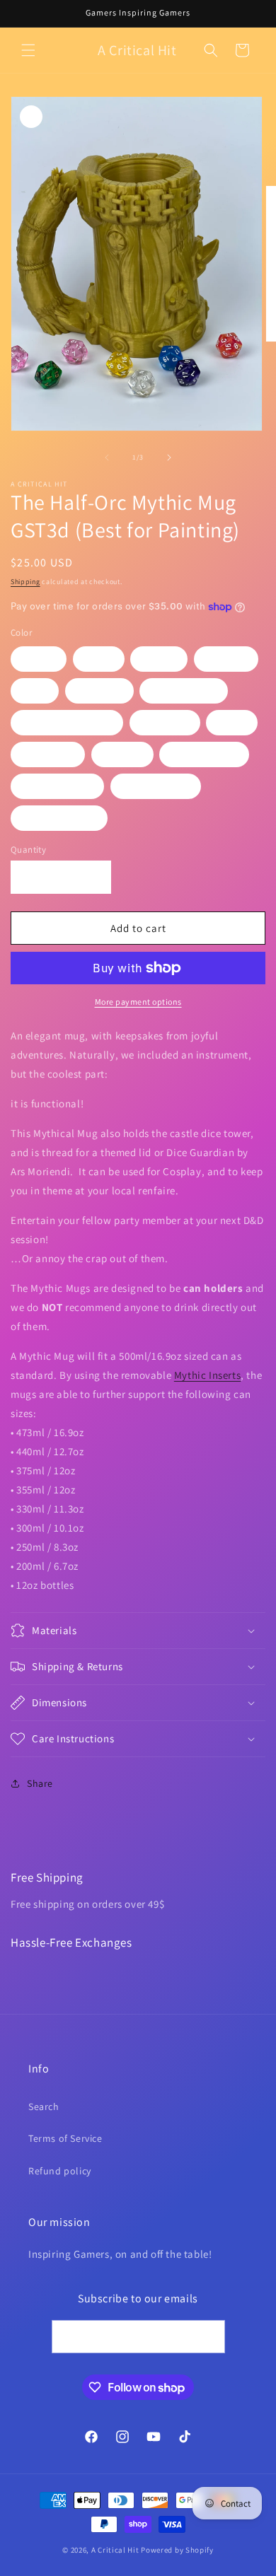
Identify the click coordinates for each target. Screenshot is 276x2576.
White (159, 659)
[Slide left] (107, 457)
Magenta (165, 723)
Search (44, 2106)
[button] (28, 50)
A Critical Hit (115, 2550)
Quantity (28, 850)
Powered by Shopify (177, 2550)
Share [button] (40, 1783)
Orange (226, 659)
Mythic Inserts (207, 1375)
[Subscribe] (209, 2337)
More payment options (138, 1002)
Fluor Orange (57, 786)
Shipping (25, 582)
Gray (99, 659)
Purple (122, 754)
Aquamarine (184, 691)
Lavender (48, 754)
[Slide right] (169, 457)
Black (39, 659)
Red (35, 691)
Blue (232, 723)
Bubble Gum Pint (67, 723)
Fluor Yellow (156, 786)
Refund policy (60, 2171)
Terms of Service (65, 2138)
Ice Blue (99, 691)
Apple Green (204, 754)
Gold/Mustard (59, 818)
